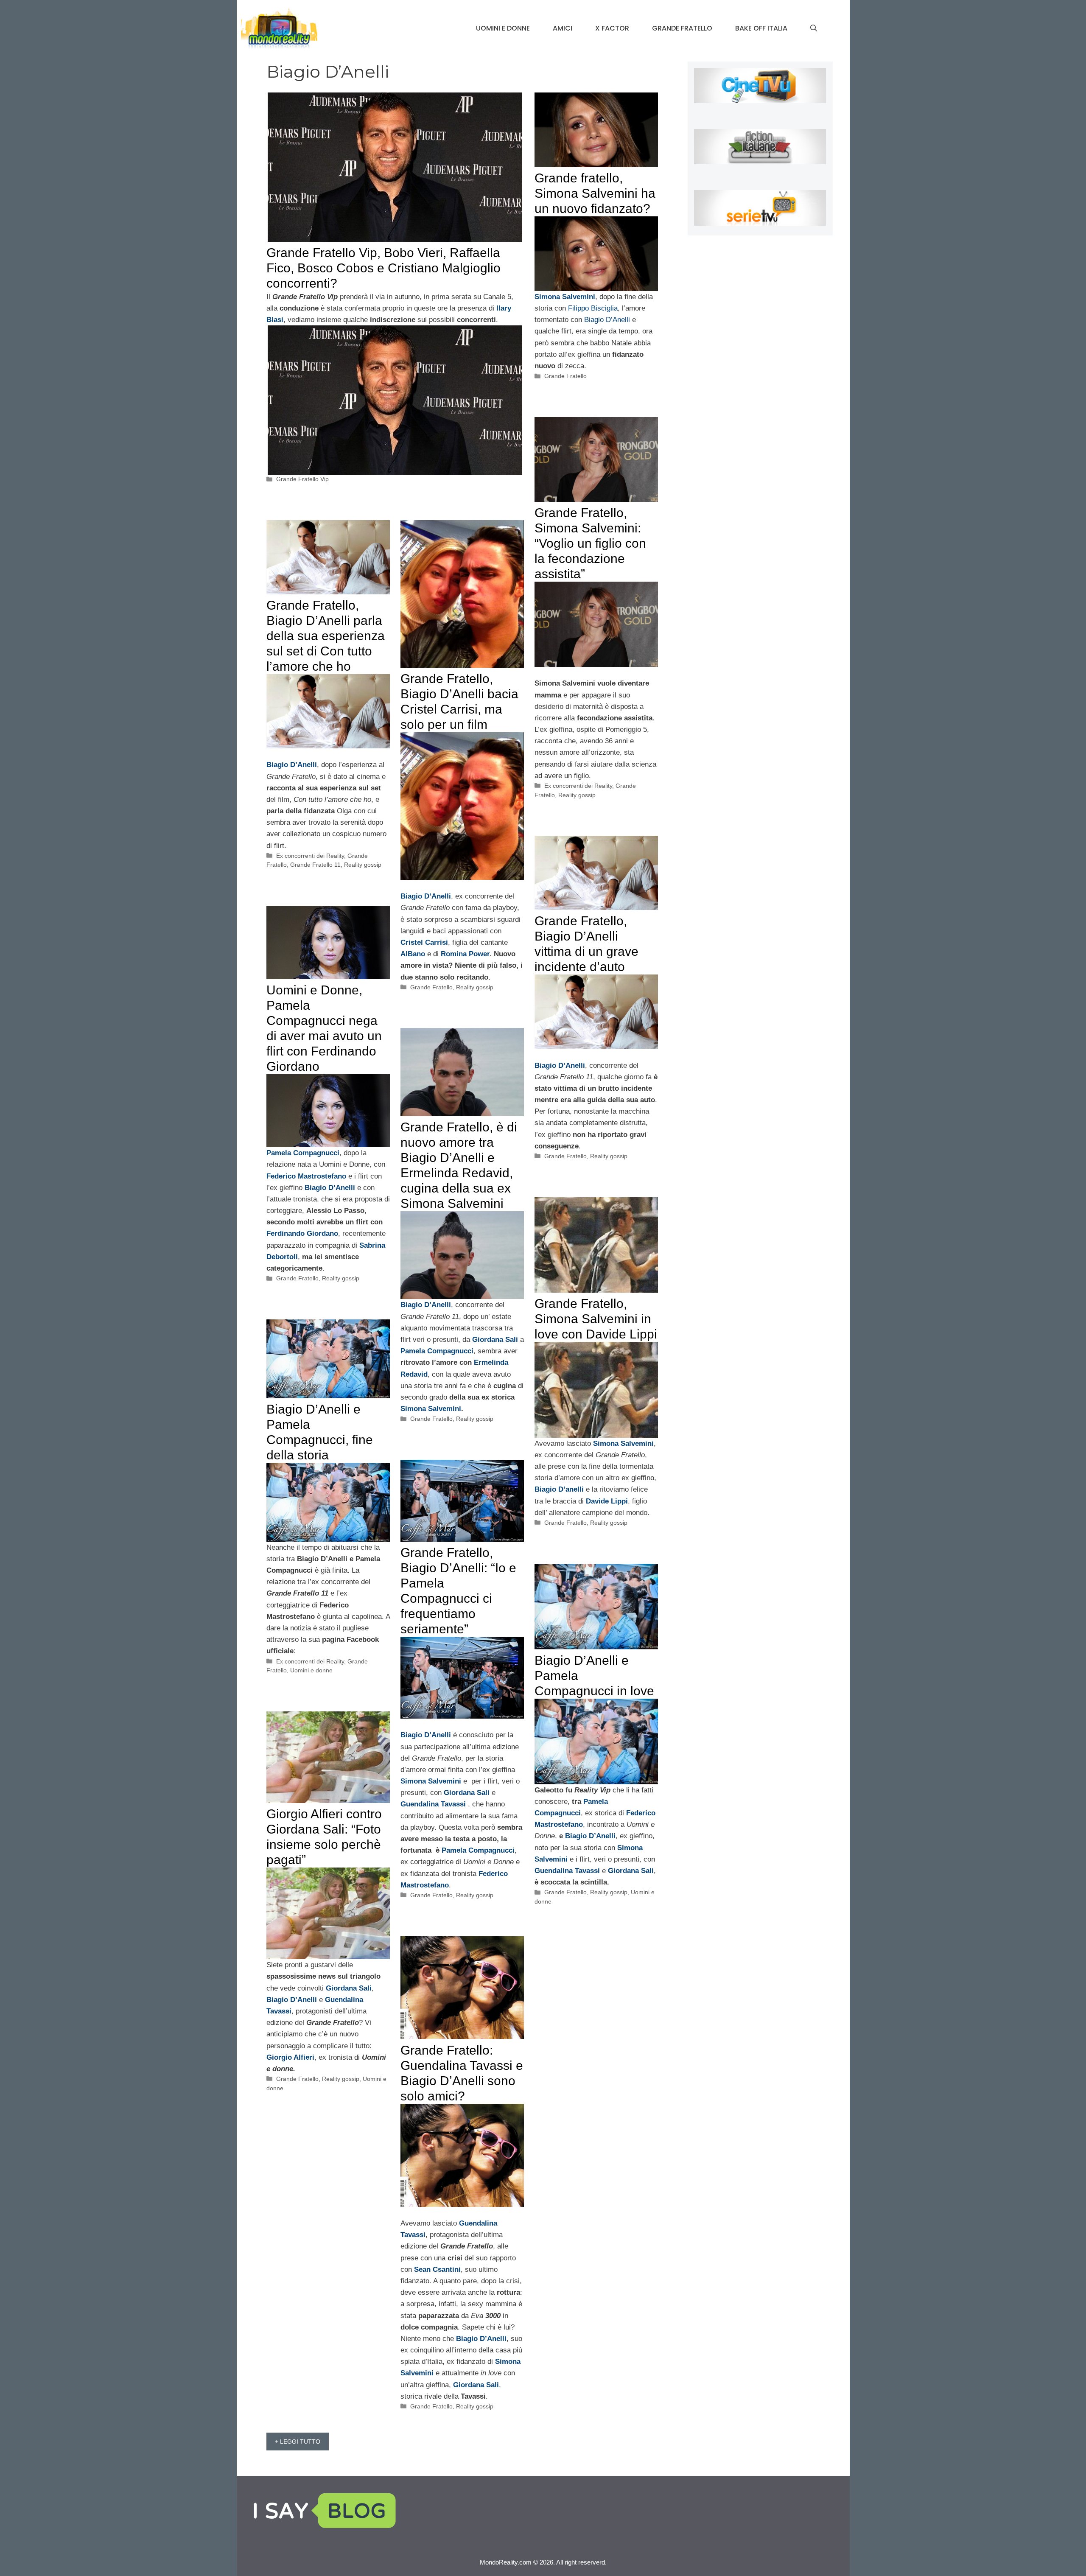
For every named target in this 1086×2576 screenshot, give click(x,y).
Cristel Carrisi (424, 942)
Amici (563, 28)
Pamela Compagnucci (478, 1850)
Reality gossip (577, 795)
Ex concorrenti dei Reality (578, 786)
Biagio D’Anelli (607, 320)
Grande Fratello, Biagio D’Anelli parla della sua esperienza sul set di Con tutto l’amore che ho (326, 636)
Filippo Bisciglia (593, 308)
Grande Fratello (682, 28)
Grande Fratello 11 (315, 865)
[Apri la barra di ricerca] (814, 28)
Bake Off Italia (761, 28)
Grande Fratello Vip (302, 479)
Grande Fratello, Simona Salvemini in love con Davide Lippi (596, 1319)
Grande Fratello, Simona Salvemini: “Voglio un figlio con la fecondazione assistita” (590, 543)
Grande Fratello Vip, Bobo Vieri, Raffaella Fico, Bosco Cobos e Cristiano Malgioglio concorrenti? (383, 268)
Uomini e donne (503, 28)
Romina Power (465, 954)
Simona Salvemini (565, 297)
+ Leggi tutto (298, 2442)
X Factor (612, 28)
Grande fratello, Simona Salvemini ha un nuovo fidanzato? (595, 193)
